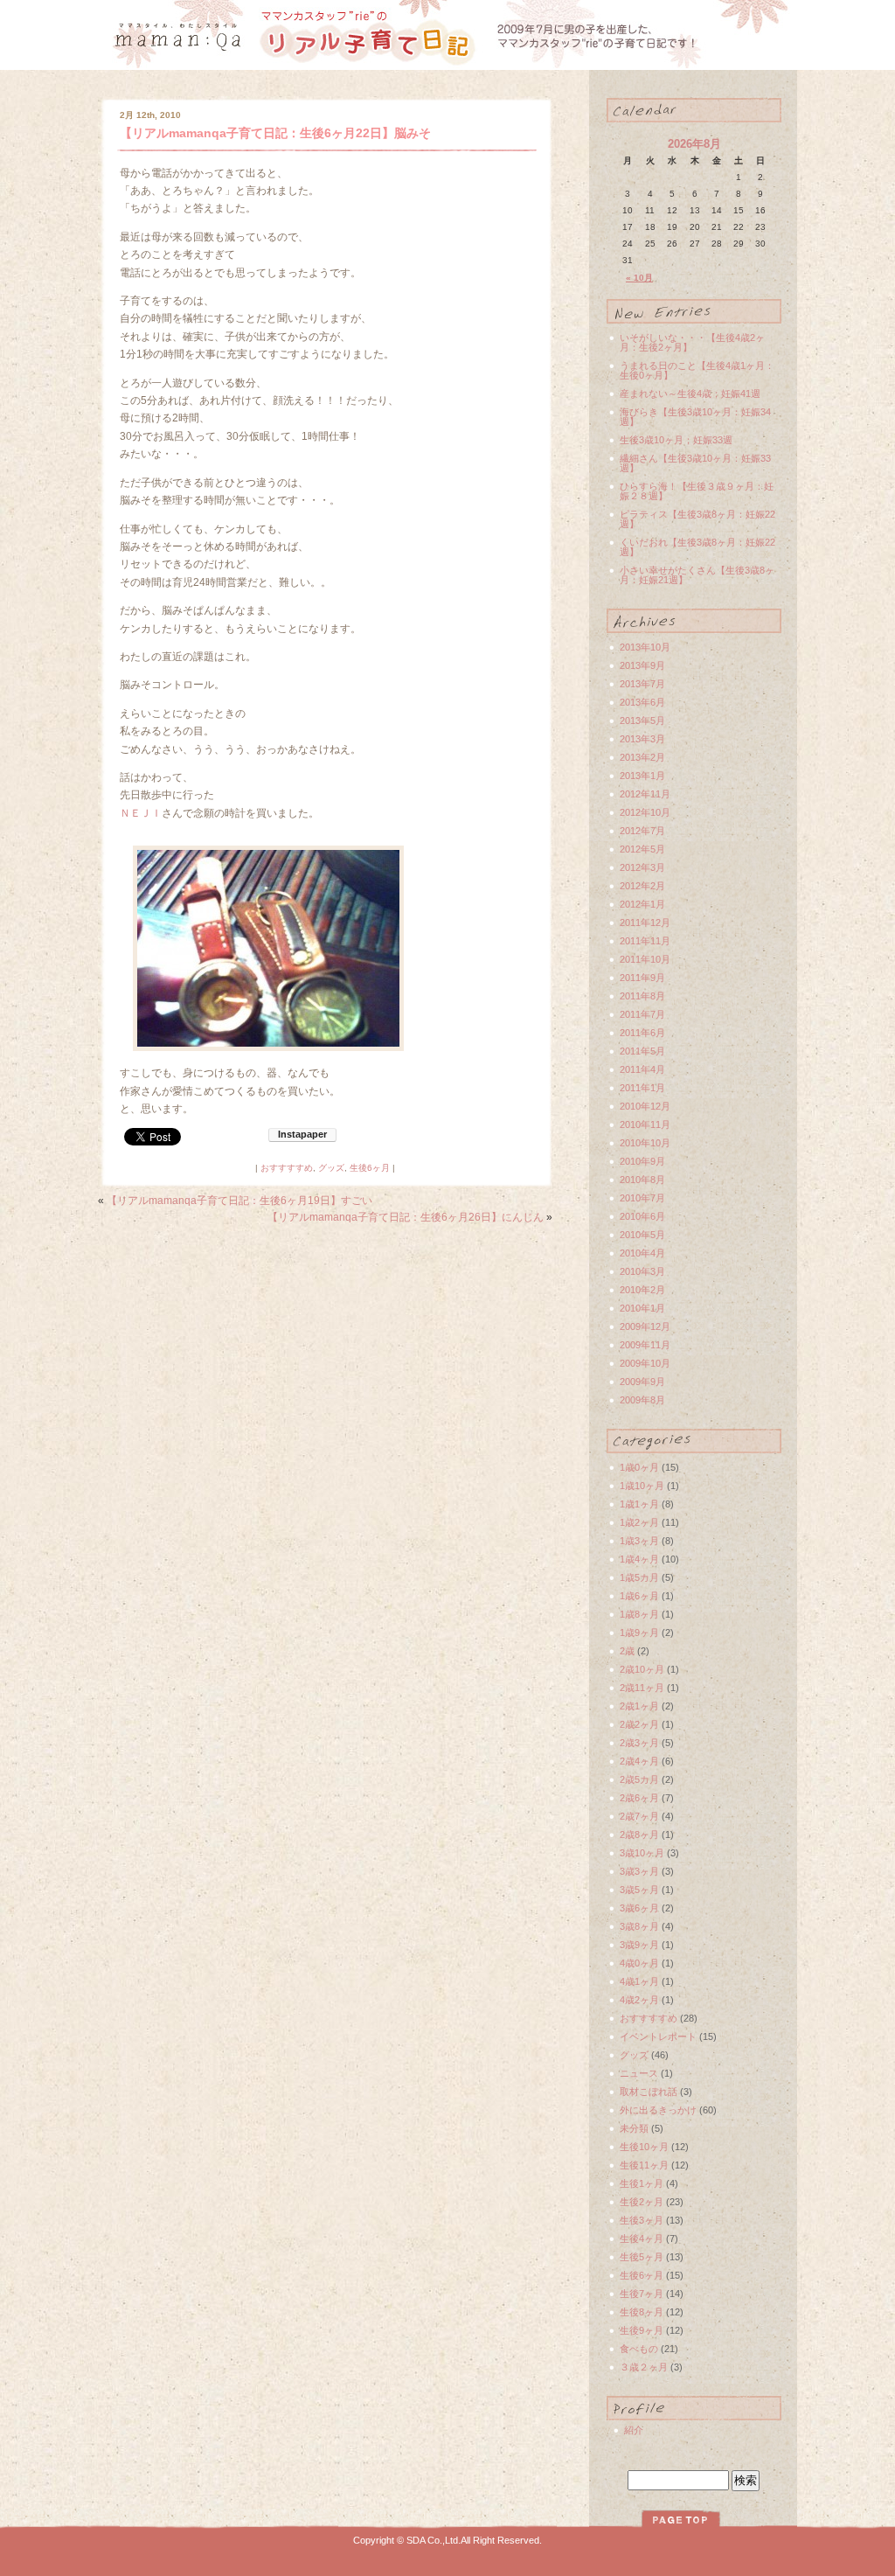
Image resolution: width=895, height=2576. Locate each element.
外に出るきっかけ (658, 2110)
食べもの (639, 2349)
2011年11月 (645, 941)
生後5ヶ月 (642, 2257)
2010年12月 (645, 1106)
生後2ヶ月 (642, 2202)
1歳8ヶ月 (639, 1614)
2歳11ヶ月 (642, 1688)
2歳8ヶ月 (639, 1835)
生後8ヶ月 (642, 2312)
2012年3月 (642, 867)
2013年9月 (642, 665)
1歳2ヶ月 (639, 1522)
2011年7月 (642, 1014)
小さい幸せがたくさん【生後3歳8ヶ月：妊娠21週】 (697, 575)
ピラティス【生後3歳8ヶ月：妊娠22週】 (697, 519)
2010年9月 (642, 1161)
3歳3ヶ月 (639, 1871)
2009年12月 (645, 1326)
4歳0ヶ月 (639, 1963)
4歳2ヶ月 (639, 2000)
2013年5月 (642, 721)
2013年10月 (645, 647)
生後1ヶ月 (642, 2183)
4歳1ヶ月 (639, 1981)
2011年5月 (642, 1051)
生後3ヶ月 (642, 2220)
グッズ (331, 1168)
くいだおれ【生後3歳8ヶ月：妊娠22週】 (697, 547)
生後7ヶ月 (642, 2294)
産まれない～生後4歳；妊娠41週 (690, 393)
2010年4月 (642, 1253)
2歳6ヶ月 (639, 1798)
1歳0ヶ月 (639, 1467)
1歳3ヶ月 (639, 1541)
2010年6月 (642, 1216)
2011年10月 (645, 959)
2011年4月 (642, 1069)
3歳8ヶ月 (639, 1926)
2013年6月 (642, 702)
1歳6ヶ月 (639, 1596)
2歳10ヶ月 (642, 1669)
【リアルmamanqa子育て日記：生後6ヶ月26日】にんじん (406, 1217)
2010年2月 (642, 1290)
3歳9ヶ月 (639, 1945)
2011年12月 (645, 922)
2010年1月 (642, 1308)
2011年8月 (642, 996)
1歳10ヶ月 (642, 1486)
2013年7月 (642, 684)
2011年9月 (642, 978)
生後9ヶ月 (642, 2330)
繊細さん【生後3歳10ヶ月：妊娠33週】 (695, 463)
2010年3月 (642, 1271)
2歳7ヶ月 (639, 1816)
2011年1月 (642, 1088)
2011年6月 (642, 1033)
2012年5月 (642, 849)
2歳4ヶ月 (639, 1761)
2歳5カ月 (639, 1779)
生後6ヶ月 (370, 1168)
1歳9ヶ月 (639, 1633)
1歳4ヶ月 (639, 1559)
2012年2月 (642, 886)
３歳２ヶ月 (644, 2367)
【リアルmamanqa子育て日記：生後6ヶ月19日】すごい (239, 1201)
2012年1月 (642, 904)
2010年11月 (645, 1124)
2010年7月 (642, 1198)
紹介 (634, 2430)
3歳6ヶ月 (639, 1908)
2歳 (627, 1651)
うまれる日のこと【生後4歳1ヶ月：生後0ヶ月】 (697, 370)
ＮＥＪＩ (141, 813)
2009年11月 (645, 1345)
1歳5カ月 (639, 1577)
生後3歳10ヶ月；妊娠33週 (676, 440)
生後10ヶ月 (644, 2147)
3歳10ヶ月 (642, 1853)
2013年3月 (642, 739)
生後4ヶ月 (642, 2238)
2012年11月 (645, 794)
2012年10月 (645, 812)
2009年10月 (645, 1363)
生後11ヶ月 (644, 2165)
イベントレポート (658, 2036)
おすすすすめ (287, 1168)
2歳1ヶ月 (639, 1706)
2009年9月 (642, 1382)
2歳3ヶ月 (639, 1743)
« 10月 (639, 278)
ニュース (639, 2073)
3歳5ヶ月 (639, 1890)
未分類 (634, 2128)
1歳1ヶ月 (639, 1504)
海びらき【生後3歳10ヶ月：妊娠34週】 (695, 417)
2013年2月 (642, 757)
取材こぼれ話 (649, 2092)
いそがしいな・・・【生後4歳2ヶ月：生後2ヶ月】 (692, 342)
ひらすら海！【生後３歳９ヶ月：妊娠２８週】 (697, 491)
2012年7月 (642, 831)
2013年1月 (642, 776)
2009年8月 (642, 1400)
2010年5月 (642, 1235)
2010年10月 (645, 1143)
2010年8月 (642, 1180)
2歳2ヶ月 (639, 1724)
